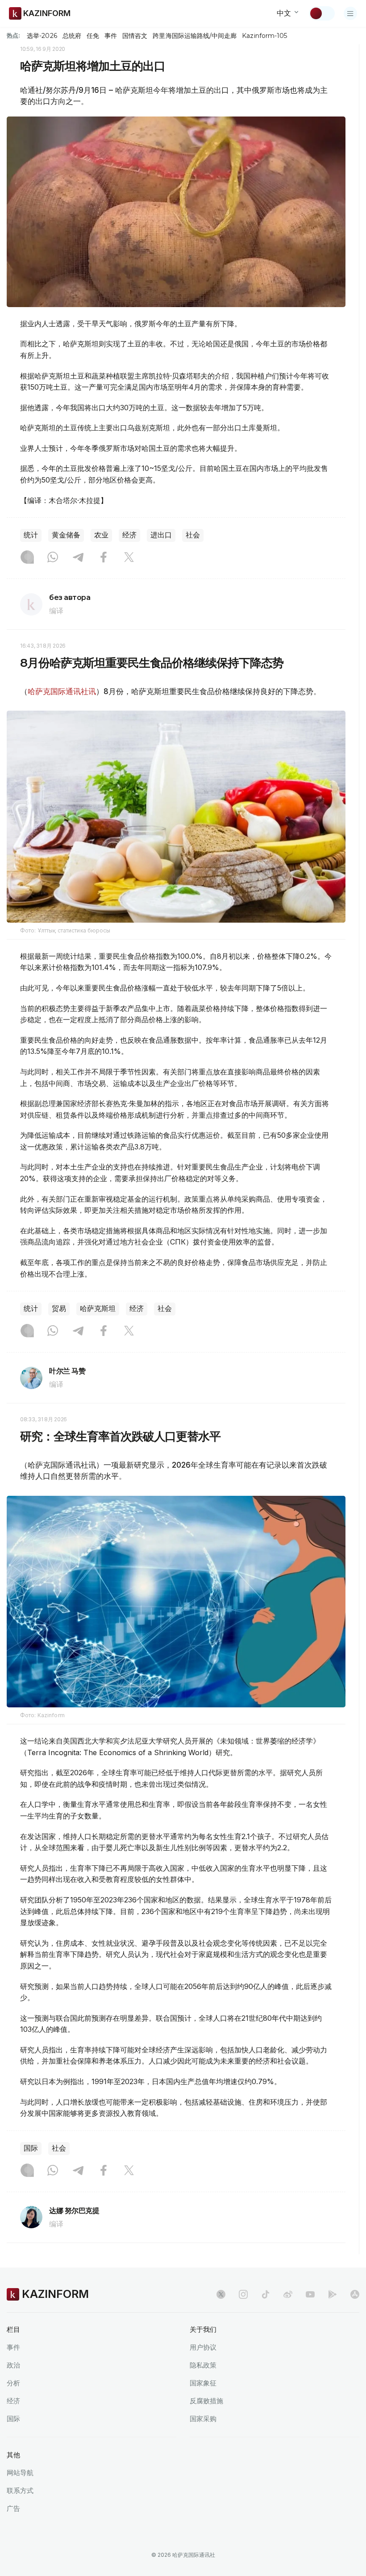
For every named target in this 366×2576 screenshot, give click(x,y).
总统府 (72, 36)
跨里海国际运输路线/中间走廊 (195, 36)
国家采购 (203, 2419)
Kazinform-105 (264, 36)
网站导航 (20, 2473)
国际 (31, 2148)
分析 (13, 2383)
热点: (13, 35)
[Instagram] (27, 558)
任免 (93, 36)
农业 (101, 535)
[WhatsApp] (53, 558)
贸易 (59, 1309)
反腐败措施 (206, 2401)
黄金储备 (66, 535)
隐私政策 (203, 2365)
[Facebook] (104, 558)
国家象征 (203, 2383)
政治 (13, 2365)
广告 (13, 2508)
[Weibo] (288, 2294)
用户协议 (203, 2347)
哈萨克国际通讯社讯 (62, 691)
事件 (111, 36)
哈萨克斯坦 (98, 1309)
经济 (129, 535)
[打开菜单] (350, 13)
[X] (129, 558)
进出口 (161, 535)
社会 (193, 535)
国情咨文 (135, 36)
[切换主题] (322, 13)
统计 (31, 535)
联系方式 (20, 2491)
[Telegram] (78, 558)
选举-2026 (42, 36)
